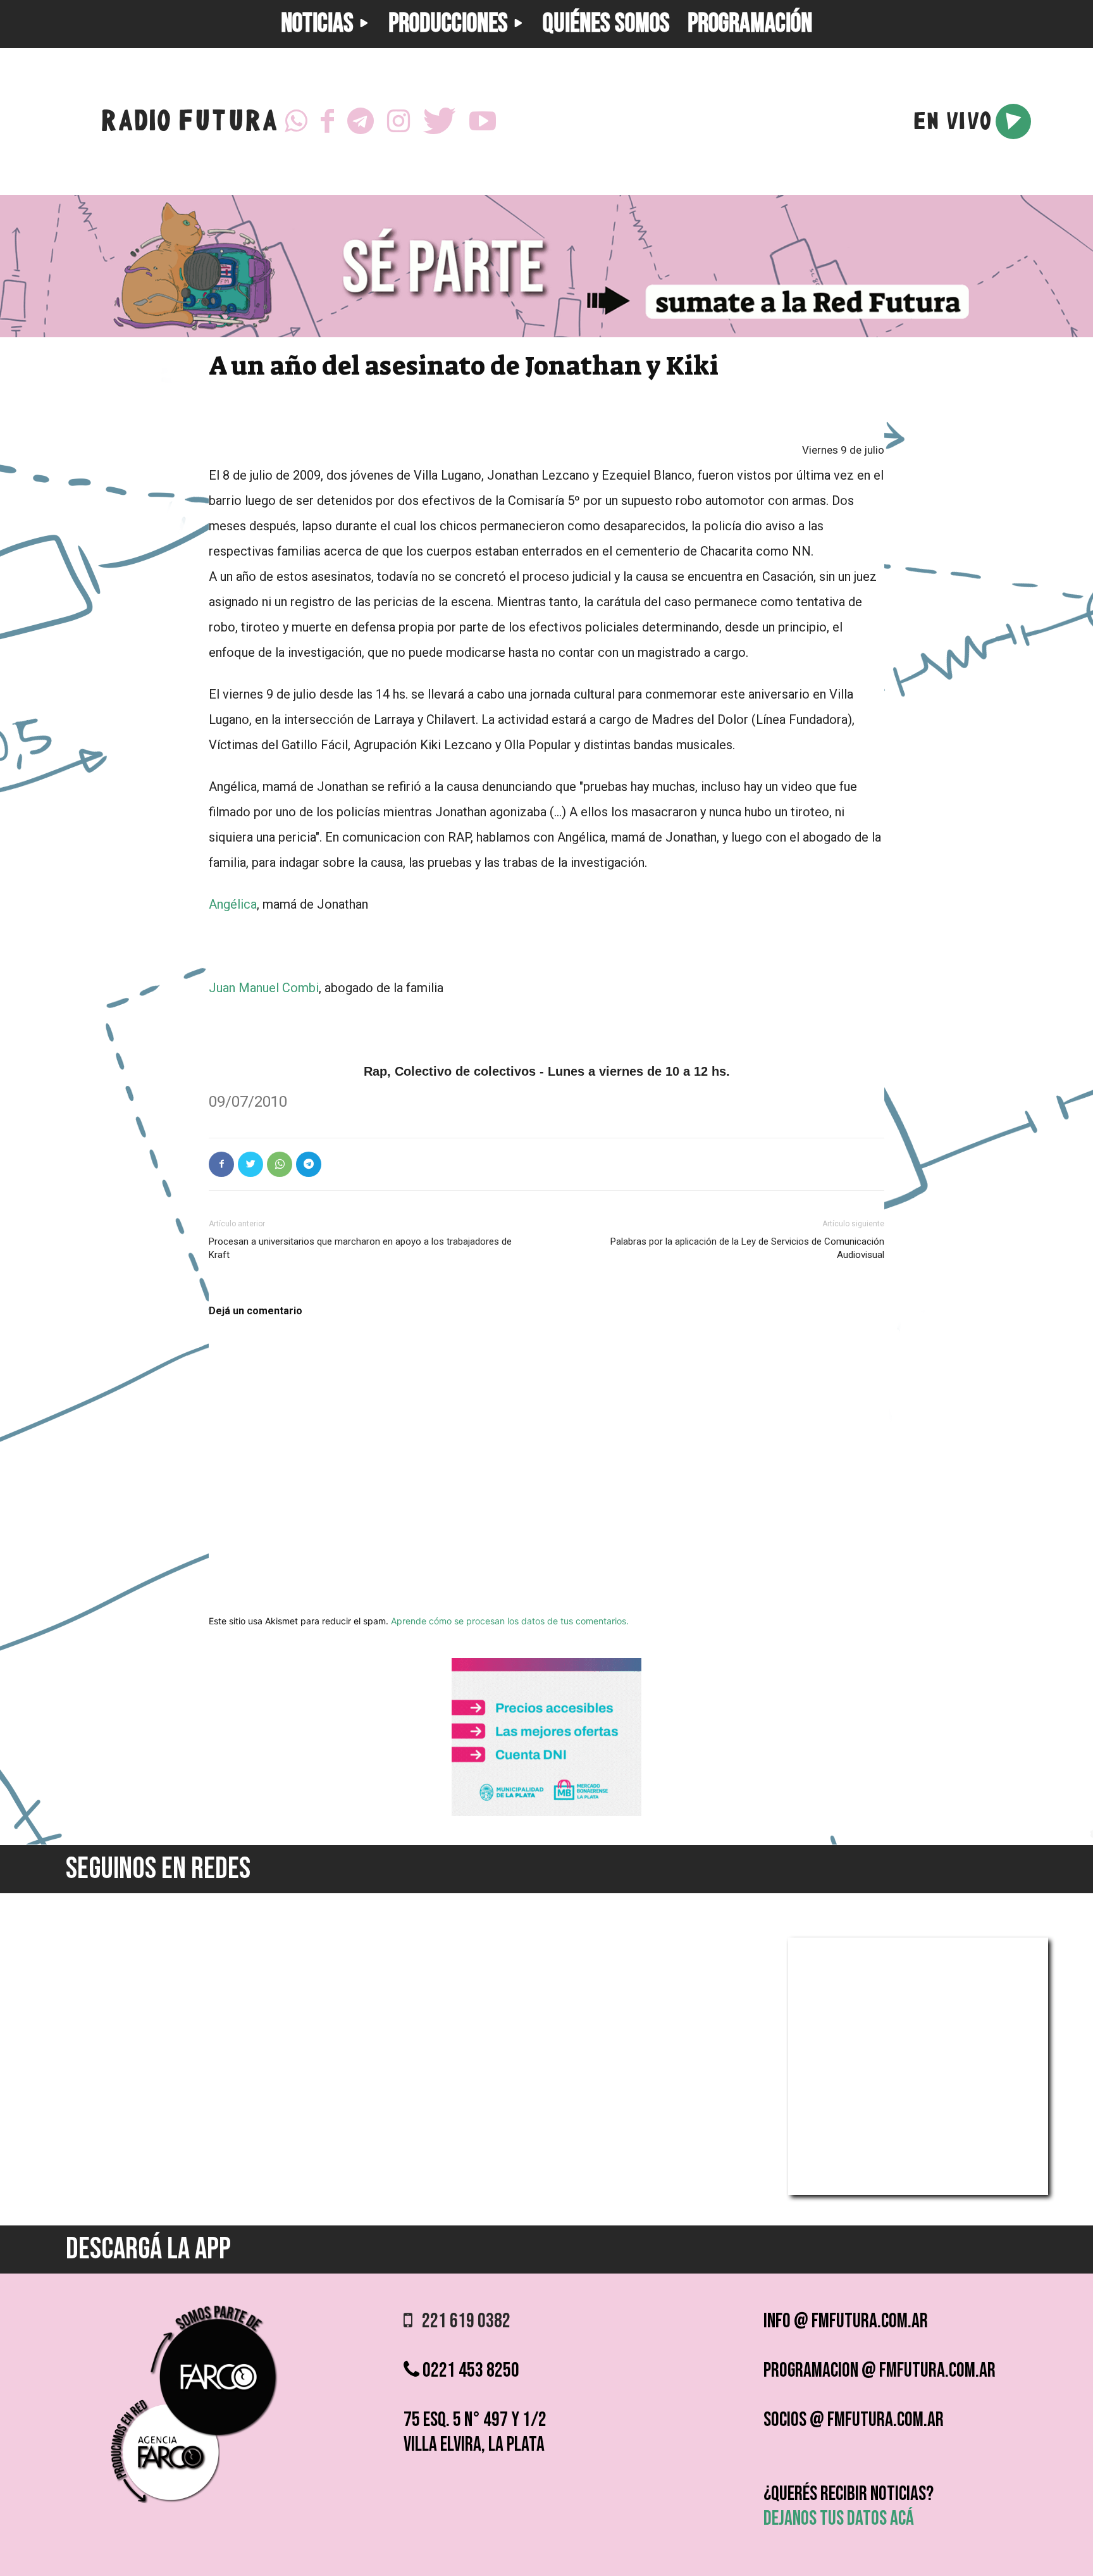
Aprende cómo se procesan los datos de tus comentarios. (510, 1621)
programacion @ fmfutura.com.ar (880, 2371)
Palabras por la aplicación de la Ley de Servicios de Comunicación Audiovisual (747, 1248)
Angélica (233, 904)
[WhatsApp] (296, 121)
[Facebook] (327, 121)
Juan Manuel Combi (264, 988)
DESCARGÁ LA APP (148, 2249)
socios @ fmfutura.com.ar (854, 2420)
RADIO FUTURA (189, 124)
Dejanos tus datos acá (839, 2519)
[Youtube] (483, 121)
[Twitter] (440, 121)
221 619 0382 (461, 2321)
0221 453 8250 (469, 2371)
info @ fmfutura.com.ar (846, 2321)
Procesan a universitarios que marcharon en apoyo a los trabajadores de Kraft (360, 1248)
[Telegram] (361, 121)
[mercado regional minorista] (546, 1813)
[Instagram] (398, 121)
